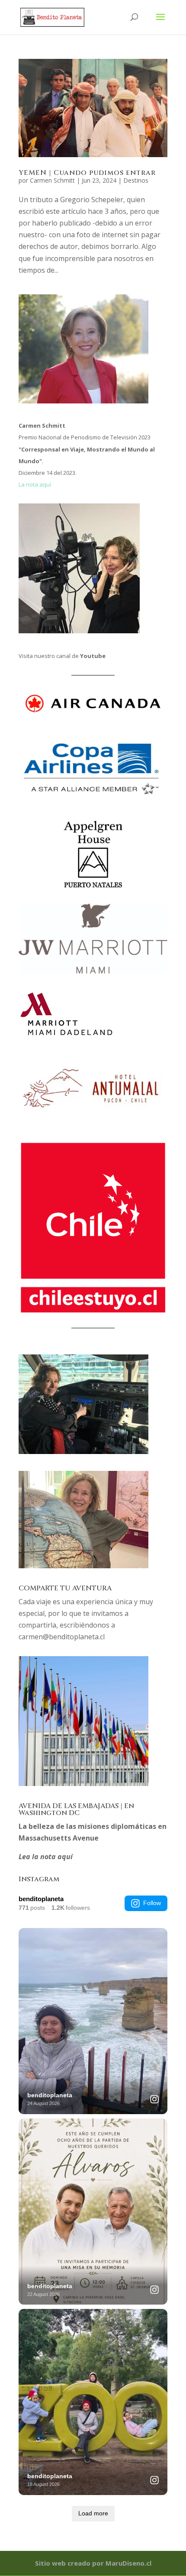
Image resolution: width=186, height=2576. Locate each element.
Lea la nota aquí (46, 1857)
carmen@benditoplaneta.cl (62, 1637)
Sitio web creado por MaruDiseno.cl (93, 2563)
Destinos (136, 180)
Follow (152, 1903)
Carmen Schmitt (52, 180)
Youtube (93, 656)
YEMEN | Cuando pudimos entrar (87, 173)
